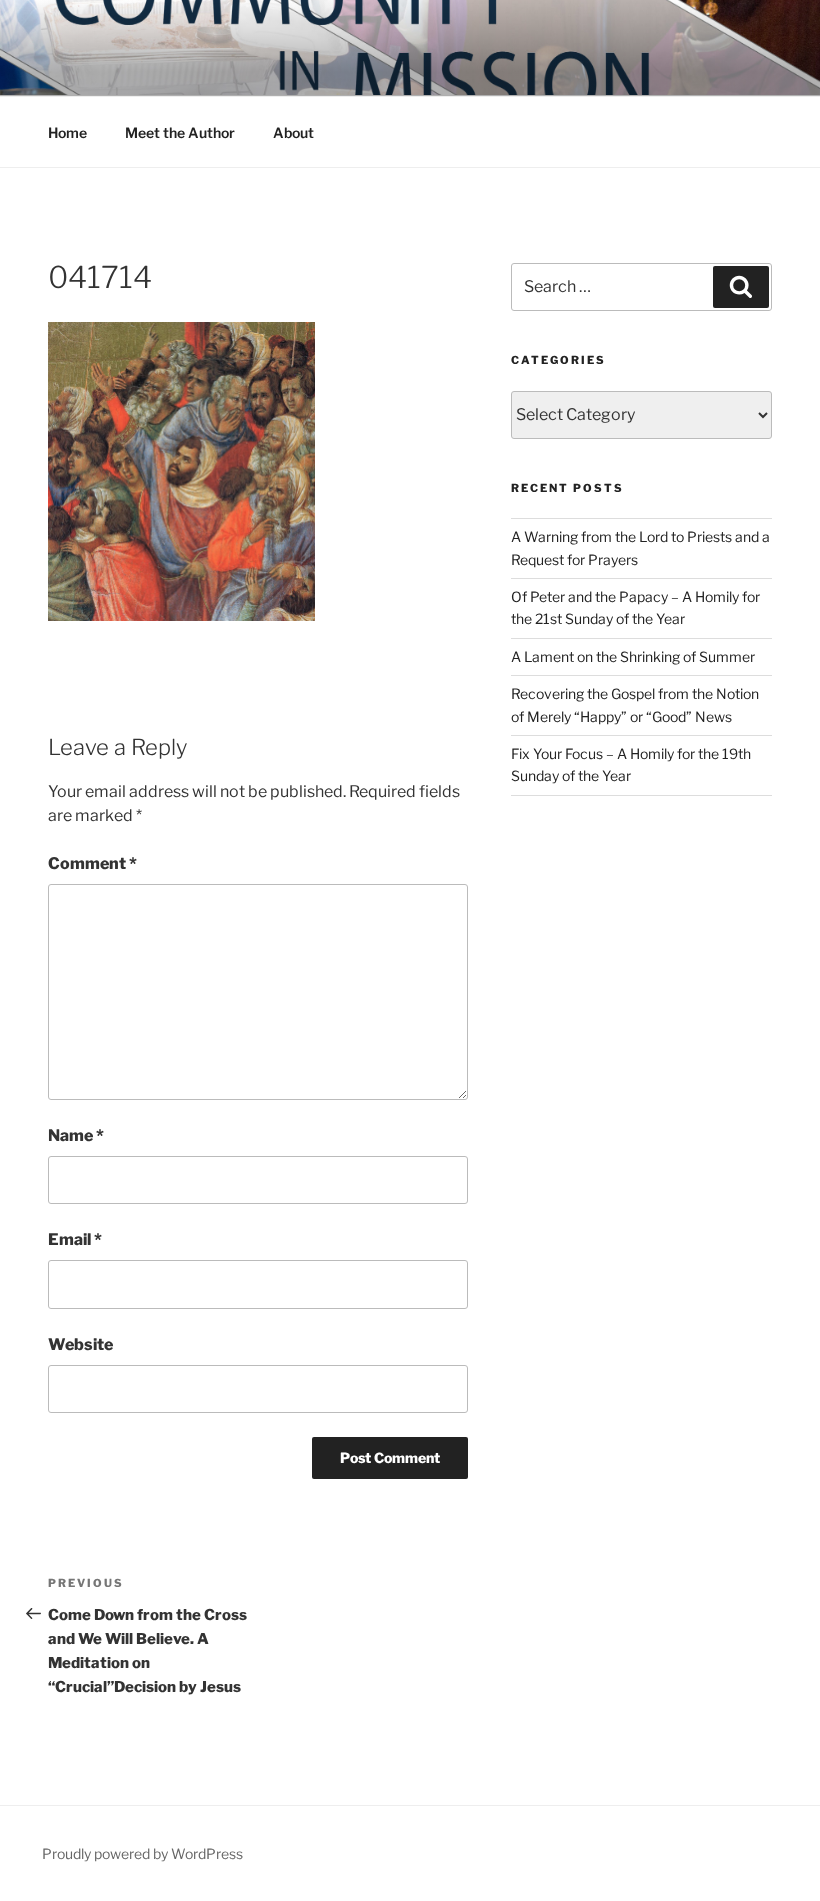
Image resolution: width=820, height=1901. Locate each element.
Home (67, 132)
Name (76, 1135)
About (293, 132)
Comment (92, 863)
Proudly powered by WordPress (142, 1853)
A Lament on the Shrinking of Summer (633, 656)
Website (80, 1344)
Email (75, 1239)
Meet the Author (180, 132)
